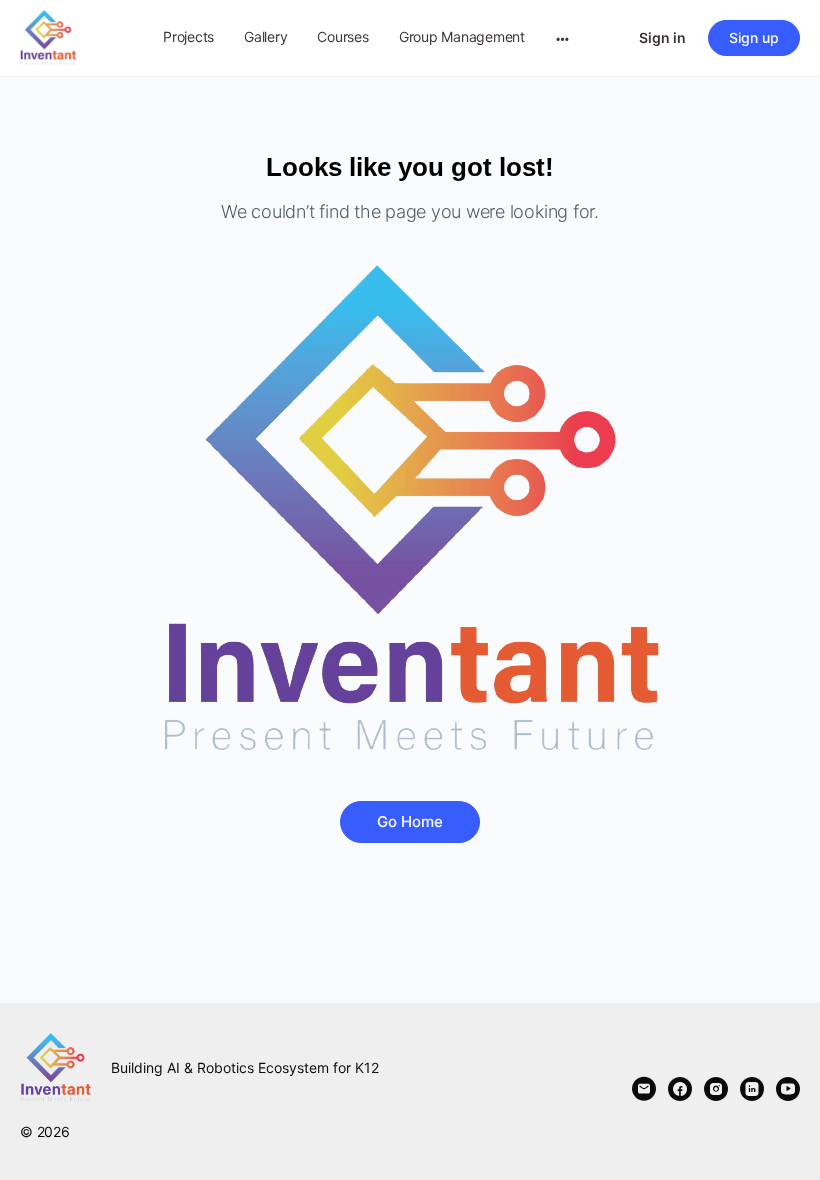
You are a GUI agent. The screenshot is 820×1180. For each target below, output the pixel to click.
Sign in (662, 37)
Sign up (754, 37)
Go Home (410, 821)
